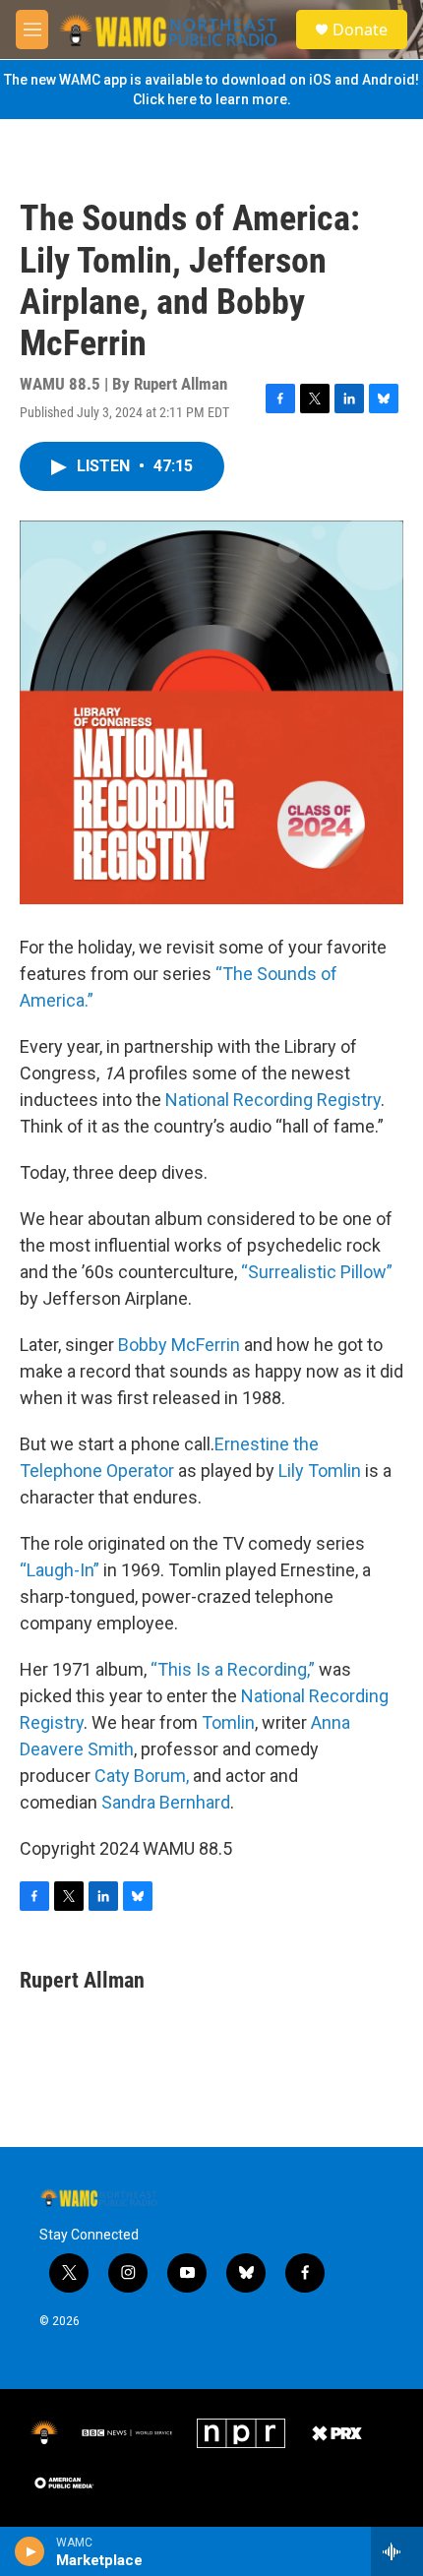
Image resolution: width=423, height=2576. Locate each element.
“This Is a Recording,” (233, 1669)
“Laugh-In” (60, 1570)
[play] (30, 2551)
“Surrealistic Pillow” (317, 1272)
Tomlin (228, 1722)
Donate (360, 30)
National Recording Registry (273, 1100)
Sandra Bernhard (166, 1802)
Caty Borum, (142, 1776)
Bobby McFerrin (179, 1345)
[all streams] (397, 2551)
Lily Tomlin (320, 1471)
